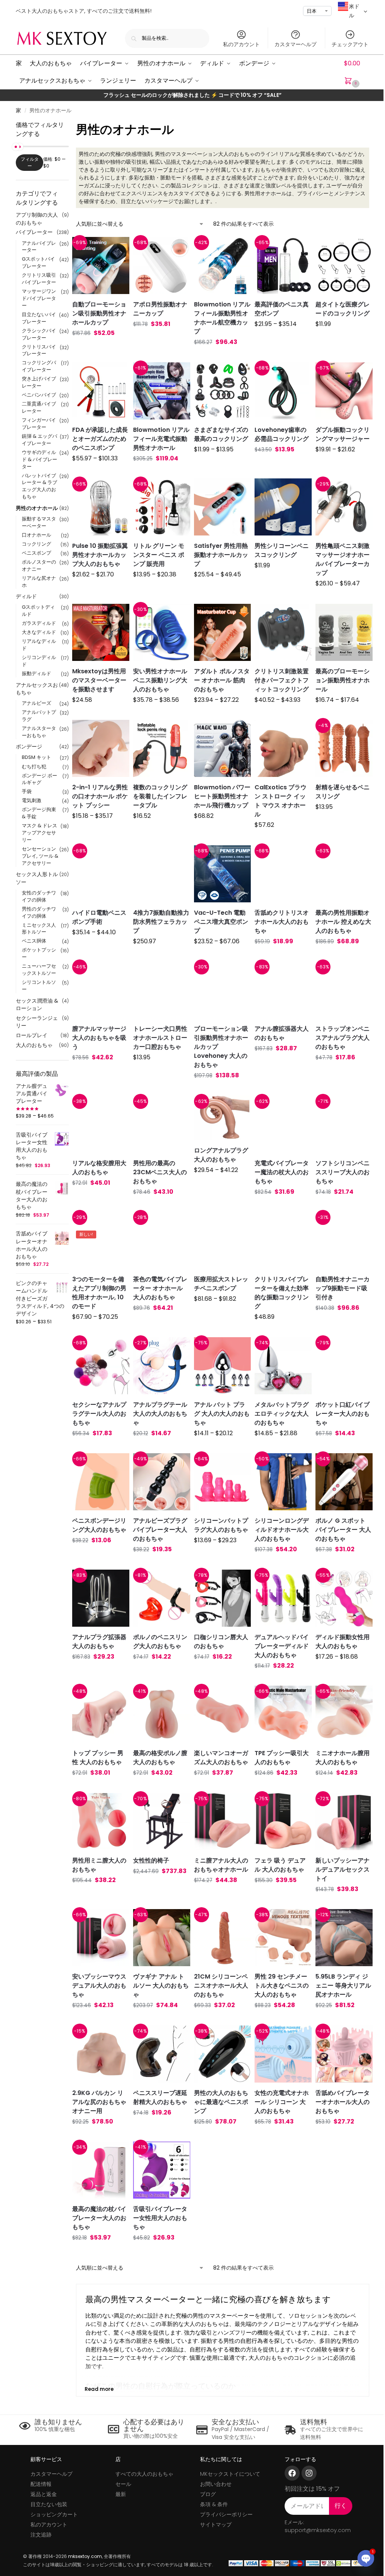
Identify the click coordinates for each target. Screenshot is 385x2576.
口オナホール (36, 535)
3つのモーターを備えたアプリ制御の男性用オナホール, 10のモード (99, 1293)
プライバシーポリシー (226, 2514)
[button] (357, 72)
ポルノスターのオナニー (39, 566)
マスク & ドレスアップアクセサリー (39, 833)
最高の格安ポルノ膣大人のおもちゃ (160, 1758)
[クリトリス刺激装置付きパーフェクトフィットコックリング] (283, 632)
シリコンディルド (39, 661)
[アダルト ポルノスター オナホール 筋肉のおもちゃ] (223, 632)
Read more (99, 2389)
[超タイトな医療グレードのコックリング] (344, 265)
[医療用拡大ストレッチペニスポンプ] (223, 1240)
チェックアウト (350, 44)
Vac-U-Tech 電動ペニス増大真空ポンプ (221, 922)
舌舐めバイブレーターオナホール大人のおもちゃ (343, 2102)
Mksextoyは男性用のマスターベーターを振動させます (99, 680)
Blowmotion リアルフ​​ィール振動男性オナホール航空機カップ (222, 318)
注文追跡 (41, 2535)
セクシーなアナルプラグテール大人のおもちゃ (99, 1414)
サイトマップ (216, 2525)
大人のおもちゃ (34, 1045)
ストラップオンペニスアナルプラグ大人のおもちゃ (343, 1038)
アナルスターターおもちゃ (39, 732)
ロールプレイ (32, 1035)
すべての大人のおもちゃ (144, 2474)
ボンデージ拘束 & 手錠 (39, 813)
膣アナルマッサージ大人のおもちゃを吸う (99, 1038)
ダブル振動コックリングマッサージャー (343, 434)
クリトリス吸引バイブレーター (39, 279)
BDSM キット (36, 757)
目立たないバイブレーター (39, 318)
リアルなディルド (39, 645)
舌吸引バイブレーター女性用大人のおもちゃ (160, 2218)
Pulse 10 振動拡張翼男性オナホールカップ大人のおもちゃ (100, 555)
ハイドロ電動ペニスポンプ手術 (99, 917)
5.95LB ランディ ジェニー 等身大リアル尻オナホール (343, 1986)
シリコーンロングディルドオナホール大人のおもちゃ (282, 1530)
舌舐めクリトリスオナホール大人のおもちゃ (282, 922)
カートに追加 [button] (162, 339)
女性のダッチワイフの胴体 (39, 896)
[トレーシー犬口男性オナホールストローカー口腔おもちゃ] (162, 990)
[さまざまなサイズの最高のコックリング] (223, 391)
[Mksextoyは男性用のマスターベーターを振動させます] (101, 632)
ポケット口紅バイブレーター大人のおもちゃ (343, 1414)
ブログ (208, 2494)
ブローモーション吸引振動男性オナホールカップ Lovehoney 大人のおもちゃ (221, 1047)
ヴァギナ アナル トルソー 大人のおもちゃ (161, 1986)
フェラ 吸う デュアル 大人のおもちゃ (280, 1865)
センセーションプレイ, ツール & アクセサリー (40, 856)
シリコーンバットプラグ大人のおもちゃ (221, 1525)
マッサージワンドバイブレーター (39, 298)
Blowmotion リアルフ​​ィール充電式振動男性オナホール (161, 439)
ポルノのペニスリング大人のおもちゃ (160, 1642)
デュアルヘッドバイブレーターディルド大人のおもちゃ (282, 1646)
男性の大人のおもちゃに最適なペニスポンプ (221, 2102)
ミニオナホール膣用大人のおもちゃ (343, 1758)
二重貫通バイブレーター (39, 407)
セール (123, 2484)
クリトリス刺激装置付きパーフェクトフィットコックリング (282, 680)
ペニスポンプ (36, 553)
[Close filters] (71, 125)
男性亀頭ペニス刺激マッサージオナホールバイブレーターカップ (343, 559)
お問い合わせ (216, 2484)
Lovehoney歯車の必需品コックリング (282, 434)
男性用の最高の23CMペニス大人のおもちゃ (160, 1172)
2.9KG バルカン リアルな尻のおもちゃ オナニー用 (99, 2102)
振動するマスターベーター (39, 522)
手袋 (27, 791)
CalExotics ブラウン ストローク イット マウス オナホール (280, 801)
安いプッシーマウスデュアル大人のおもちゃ (99, 1986)
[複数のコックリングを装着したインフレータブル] (162, 748)
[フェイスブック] (292, 2473)
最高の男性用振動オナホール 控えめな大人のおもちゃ (343, 922)
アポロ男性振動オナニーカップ (160, 309)
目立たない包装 (49, 2504)
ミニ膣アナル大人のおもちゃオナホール (221, 1865)
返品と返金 (44, 2494)
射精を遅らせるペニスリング (343, 792)
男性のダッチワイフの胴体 (39, 912)
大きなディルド (39, 632)
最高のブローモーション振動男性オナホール (343, 680)
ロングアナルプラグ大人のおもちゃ (221, 1155)
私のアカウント (241, 44)
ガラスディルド (39, 623)
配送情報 (41, 2484)
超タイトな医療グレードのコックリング (343, 309)
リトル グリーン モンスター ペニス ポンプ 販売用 (159, 555)
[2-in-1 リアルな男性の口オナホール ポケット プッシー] (101, 748)
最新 (121, 2494)
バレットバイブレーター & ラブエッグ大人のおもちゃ (39, 486)
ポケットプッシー (39, 953)
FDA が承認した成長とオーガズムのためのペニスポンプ (100, 439)
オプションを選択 (101, 348)
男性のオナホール (37, 508)
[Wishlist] (114, 248)
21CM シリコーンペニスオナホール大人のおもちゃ (221, 1986)
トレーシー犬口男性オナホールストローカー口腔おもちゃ (160, 1038)
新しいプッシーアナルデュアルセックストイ (343, 1869)
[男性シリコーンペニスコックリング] (283, 507)
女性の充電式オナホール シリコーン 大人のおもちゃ (282, 2102)
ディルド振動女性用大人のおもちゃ (343, 1642)
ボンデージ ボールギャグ (39, 779)
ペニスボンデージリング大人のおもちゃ (99, 1525)
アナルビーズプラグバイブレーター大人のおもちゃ (160, 1530)
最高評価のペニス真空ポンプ (282, 309)
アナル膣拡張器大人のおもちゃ (282, 1033)
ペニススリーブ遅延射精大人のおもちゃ (160, 2097)
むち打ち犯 (34, 767)
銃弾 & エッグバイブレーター (39, 440)
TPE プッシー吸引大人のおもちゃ (282, 1758)
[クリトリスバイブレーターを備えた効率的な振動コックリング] (283, 1240)
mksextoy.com (85, 2556)
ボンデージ (29, 747)
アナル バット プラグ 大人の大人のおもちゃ (222, 1414)
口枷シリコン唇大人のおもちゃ (221, 1642)
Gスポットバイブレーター (38, 262)
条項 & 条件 (214, 2504)
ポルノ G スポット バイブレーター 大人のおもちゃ (343, 1530)
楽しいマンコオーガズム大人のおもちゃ (221, 1758)
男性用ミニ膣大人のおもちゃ (99, 1865)
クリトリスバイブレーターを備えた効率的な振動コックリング (282, 1293)
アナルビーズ (36, 703)
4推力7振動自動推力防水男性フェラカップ (161, 922)
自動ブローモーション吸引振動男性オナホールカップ (99, 313)
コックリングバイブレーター (39, 366)
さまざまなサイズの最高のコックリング (221, 434)
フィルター (30, 162)
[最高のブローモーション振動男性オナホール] (344, 632)
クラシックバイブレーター (39, 334)
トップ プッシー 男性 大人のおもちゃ (98, 1758)
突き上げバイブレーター (39, 382)
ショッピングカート (54, 2514)
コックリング (36, 544)
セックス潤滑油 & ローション (37, 1004)
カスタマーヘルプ (296, 44)
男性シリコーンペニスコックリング (282, 550)
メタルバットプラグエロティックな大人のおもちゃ (282, 1414)
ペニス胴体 (34, 941)
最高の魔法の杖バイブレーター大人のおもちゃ (99, 2218)
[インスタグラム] (309, 2473)
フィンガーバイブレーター (39, 424)
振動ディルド (36, 673)
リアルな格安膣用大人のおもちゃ (99, 1168)
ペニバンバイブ (39, 395)
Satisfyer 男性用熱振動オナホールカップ (221, 555)
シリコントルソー (39, 986)
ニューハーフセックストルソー (39, 970)
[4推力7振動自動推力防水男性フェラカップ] (162, 874)
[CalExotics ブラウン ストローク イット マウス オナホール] (283, 748)
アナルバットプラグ (39, 716)
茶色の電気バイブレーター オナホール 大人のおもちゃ (160, 1288)
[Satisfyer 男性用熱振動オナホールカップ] (223, 507)
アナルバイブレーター (39, 247)
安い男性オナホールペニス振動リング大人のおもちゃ (160, 680)
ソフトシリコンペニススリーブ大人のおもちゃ (343, 1172)
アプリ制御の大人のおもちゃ (37, 219)
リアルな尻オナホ (39, 582)
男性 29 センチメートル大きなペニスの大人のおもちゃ (282, 1986)
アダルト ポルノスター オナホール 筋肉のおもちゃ (222, 680)
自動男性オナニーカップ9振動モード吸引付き (343, 1288)
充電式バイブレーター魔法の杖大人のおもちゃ (282, 1172)
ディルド (26, 596)
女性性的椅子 (151, 1860)
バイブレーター (34, 232)
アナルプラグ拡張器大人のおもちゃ (99, 1642)
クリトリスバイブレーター (39, 350)
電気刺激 (32, 800)
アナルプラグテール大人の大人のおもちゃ (160, 1414)
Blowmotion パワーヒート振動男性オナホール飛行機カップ (222, 796)
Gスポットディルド (38, 611)
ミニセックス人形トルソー (39, 929)
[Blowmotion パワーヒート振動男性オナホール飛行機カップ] (223, 748)
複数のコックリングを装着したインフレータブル (160, 796)
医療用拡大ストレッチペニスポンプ (221, 1284)
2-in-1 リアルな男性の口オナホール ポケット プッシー (100, 796)
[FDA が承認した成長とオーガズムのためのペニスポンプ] (101, 391)
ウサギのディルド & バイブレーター (39, 459)
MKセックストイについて (230, 2474)
